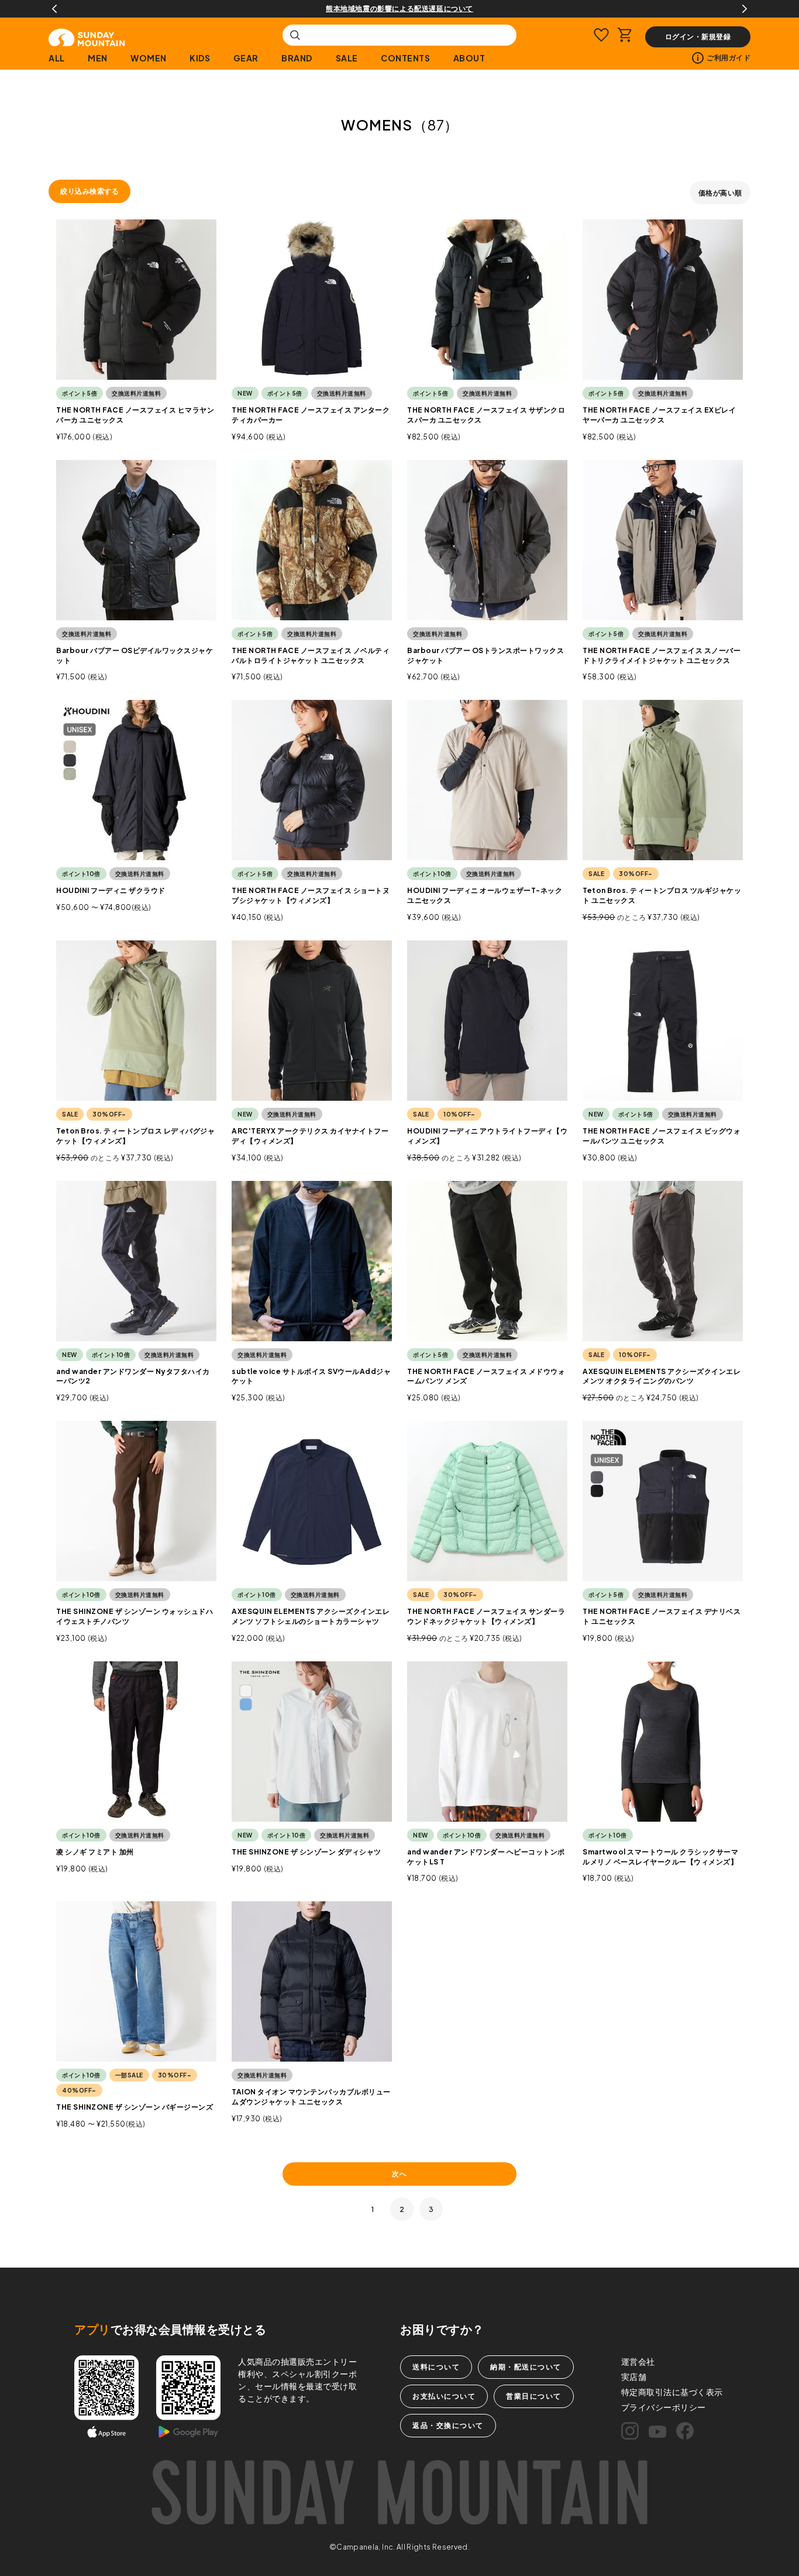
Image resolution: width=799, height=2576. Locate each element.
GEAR (246, 58)
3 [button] (431, 2209)
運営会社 (638, 2361)
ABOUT (469, 58)
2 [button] (402, 2209)
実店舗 (634, 2376)
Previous (54, 9)
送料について (436, 2367)
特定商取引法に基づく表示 (672, 2392)
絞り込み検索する (89, 191)
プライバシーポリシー (664, 2407)
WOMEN (149, 58)
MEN (98, 58)
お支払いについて (444, 2396)
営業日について (534, 2396)
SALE (347, 58)
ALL (57, 58)
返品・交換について (448, 2425)
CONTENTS (405, 58)
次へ (399, 2174)
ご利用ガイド (729, 58)
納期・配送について (526, 2367)
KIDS (200, 58)
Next (745, 9)
